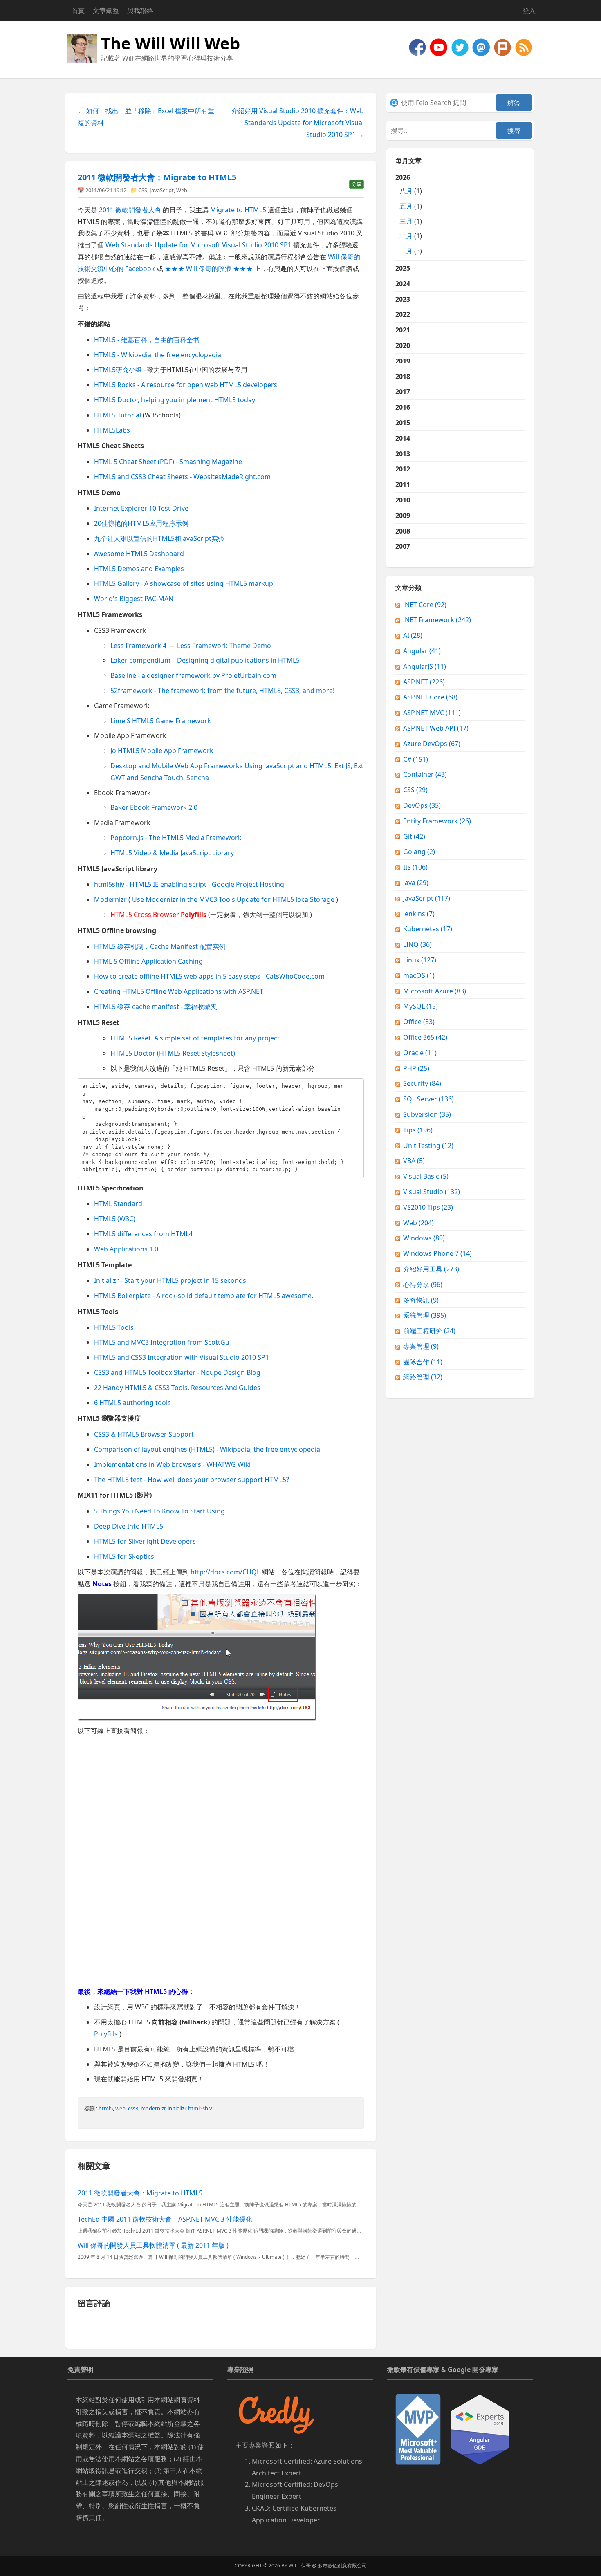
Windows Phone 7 (437, 1253)
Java (416, 883)
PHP (416, 1068)
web (120, 2108)
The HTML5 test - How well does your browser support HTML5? (192, 1480)
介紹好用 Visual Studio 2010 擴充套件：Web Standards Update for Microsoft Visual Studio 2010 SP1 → (298, 123)
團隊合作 (423, 1362)
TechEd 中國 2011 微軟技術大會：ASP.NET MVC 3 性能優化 (165, 2219)
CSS (143, 190)
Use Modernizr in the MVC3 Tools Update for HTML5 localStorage (233, 899)
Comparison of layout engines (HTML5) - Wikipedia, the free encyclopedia (207, 1449)
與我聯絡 (140, 11)
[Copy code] (356, 1086)
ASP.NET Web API (436, 728)
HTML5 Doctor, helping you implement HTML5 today (175, 400)
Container (425, 774)
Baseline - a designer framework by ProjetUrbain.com (193, 675)
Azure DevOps (432, 744)
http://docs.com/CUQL (225, 1572)
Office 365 (425, 1037)
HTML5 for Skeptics (124, 1556)
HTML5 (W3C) (115, 1219)
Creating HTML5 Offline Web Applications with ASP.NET (179, 991)
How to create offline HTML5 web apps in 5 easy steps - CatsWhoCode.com (209, 976)
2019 (403, 361)
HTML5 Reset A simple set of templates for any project (195, 1038)
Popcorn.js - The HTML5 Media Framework (176, 838)
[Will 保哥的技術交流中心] (418, 47)
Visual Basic (426, 1176)
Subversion (427, 1114)
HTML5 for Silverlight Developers (145, 1541)
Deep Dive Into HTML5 (129, 1526)
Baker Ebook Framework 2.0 (154, 807)
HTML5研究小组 (118, 370)
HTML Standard (118, 1204)
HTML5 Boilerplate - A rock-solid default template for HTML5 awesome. (204, 1296)
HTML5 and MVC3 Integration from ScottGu (162, 1342)
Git (414, 836)
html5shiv (200, 2108)
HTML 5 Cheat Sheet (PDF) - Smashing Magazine (168, 462)
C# (416, 759)
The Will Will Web (170, 43)
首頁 (78, 11)
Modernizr (110, 899)
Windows (424, 1238)
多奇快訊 (421, 1300)
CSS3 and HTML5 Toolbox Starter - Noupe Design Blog (177, 1372)
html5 (106, 2108)
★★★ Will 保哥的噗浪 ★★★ (209, 269)
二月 (406, 236)
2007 (403, 546)
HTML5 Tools (114, 1327)
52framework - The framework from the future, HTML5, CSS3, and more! (222, 691)
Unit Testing (428, 1146)
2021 (403, 330)
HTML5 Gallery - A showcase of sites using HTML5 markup (184, 583)
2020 (403, 345)
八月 (406, 191)
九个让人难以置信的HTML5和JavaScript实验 (159, 538)
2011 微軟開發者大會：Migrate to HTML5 (157, 177)
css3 (133, 2108)
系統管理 (425, 1315)
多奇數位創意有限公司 (342, 2566)
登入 (529, 11)
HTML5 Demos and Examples (139, 569)
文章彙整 (106, 11)
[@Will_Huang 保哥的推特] (461, 47)
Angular (422, 651)
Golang (419, 852)
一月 (406, 251)
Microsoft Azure (435, 991)
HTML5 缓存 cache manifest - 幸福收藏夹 (156, 1007)
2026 (409, 214)
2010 (403, 500)
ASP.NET (424, 682)
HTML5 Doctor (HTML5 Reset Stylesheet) (173, 1053)
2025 (403, 268)
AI (413, 635)
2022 (403, 314)
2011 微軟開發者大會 (130, 210)
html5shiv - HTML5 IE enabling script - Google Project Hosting (189, 884)
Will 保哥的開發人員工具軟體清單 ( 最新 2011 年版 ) (153, 2245)
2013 (403, 454)
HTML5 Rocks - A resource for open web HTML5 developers (186, 385)
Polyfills (106, 2034)
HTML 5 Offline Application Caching (148, 961)
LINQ (417, 944)
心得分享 (423, 1285)
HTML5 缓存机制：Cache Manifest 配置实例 (160, 946)
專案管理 (421, 1346)
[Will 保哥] (440, 47)
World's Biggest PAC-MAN (134, 599)
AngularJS (425, 666)
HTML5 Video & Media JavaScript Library (172, 853)
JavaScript (162, 190)
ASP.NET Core (430, 697)
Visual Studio (432, 1192)
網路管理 (423, 1377)
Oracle (420, 1053)
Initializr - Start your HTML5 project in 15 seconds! (171, 1280)
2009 (403, 516)
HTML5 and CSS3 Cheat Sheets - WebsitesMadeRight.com (182, 477)
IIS (415, 867)
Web (182, 190)
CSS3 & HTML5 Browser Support (144, 1434)
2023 (403, 299)
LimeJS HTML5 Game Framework (161, 721)
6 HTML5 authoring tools (132, 1403)
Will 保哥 (300, 2566)
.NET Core (425, 605)
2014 (403, 438)
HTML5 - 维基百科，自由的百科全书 (147, 340)
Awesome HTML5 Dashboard (139, 554)
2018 (403, 377)
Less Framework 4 (138, 646)
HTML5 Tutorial (118, 415)
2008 (403, 531)
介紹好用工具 (431, 1269)
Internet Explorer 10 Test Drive (141, 508)
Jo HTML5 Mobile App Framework (162, 751)
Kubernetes (428, 929)
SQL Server (428, 1099)
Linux (420, 960)
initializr (177, 2108)
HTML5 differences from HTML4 (143, 1234)
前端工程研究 (429, 1331)
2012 (403, 469)
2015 (403, 423)
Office (419, 1022)
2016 (403, 407)
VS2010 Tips (428, 1207)
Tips (418, 1130)
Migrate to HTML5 (238, 210)
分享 (357, 184)
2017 (403, 392)
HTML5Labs (112, 430)
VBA (414, 1161)
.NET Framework (437, 620)
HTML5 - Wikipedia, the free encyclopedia (158, 355)
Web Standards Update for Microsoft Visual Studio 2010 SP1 (198, 245)
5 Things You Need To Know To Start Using (159, 1511)
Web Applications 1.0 (126, 1249)
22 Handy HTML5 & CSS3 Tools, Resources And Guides (177, 1388)
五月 (406, 206)
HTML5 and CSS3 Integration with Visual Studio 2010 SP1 (182, 1357)
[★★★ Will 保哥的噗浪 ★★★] (503, 47)
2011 (403, 484)
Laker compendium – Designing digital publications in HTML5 (205, 660)
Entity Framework (437, 821)
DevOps (422, 805)
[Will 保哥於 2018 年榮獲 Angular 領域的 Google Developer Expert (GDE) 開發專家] (480, 2429)
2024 (403, 284)
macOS (419, 975)
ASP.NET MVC (432, 713)
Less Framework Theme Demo (224, 646)
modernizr (153, 2108)
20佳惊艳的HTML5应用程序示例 (141, 523)
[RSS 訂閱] (524, 47)
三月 (406, 221)
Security (422, 1083)
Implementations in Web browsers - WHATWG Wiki (172, 1464)
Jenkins (419, 914)
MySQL (420, 1006)
